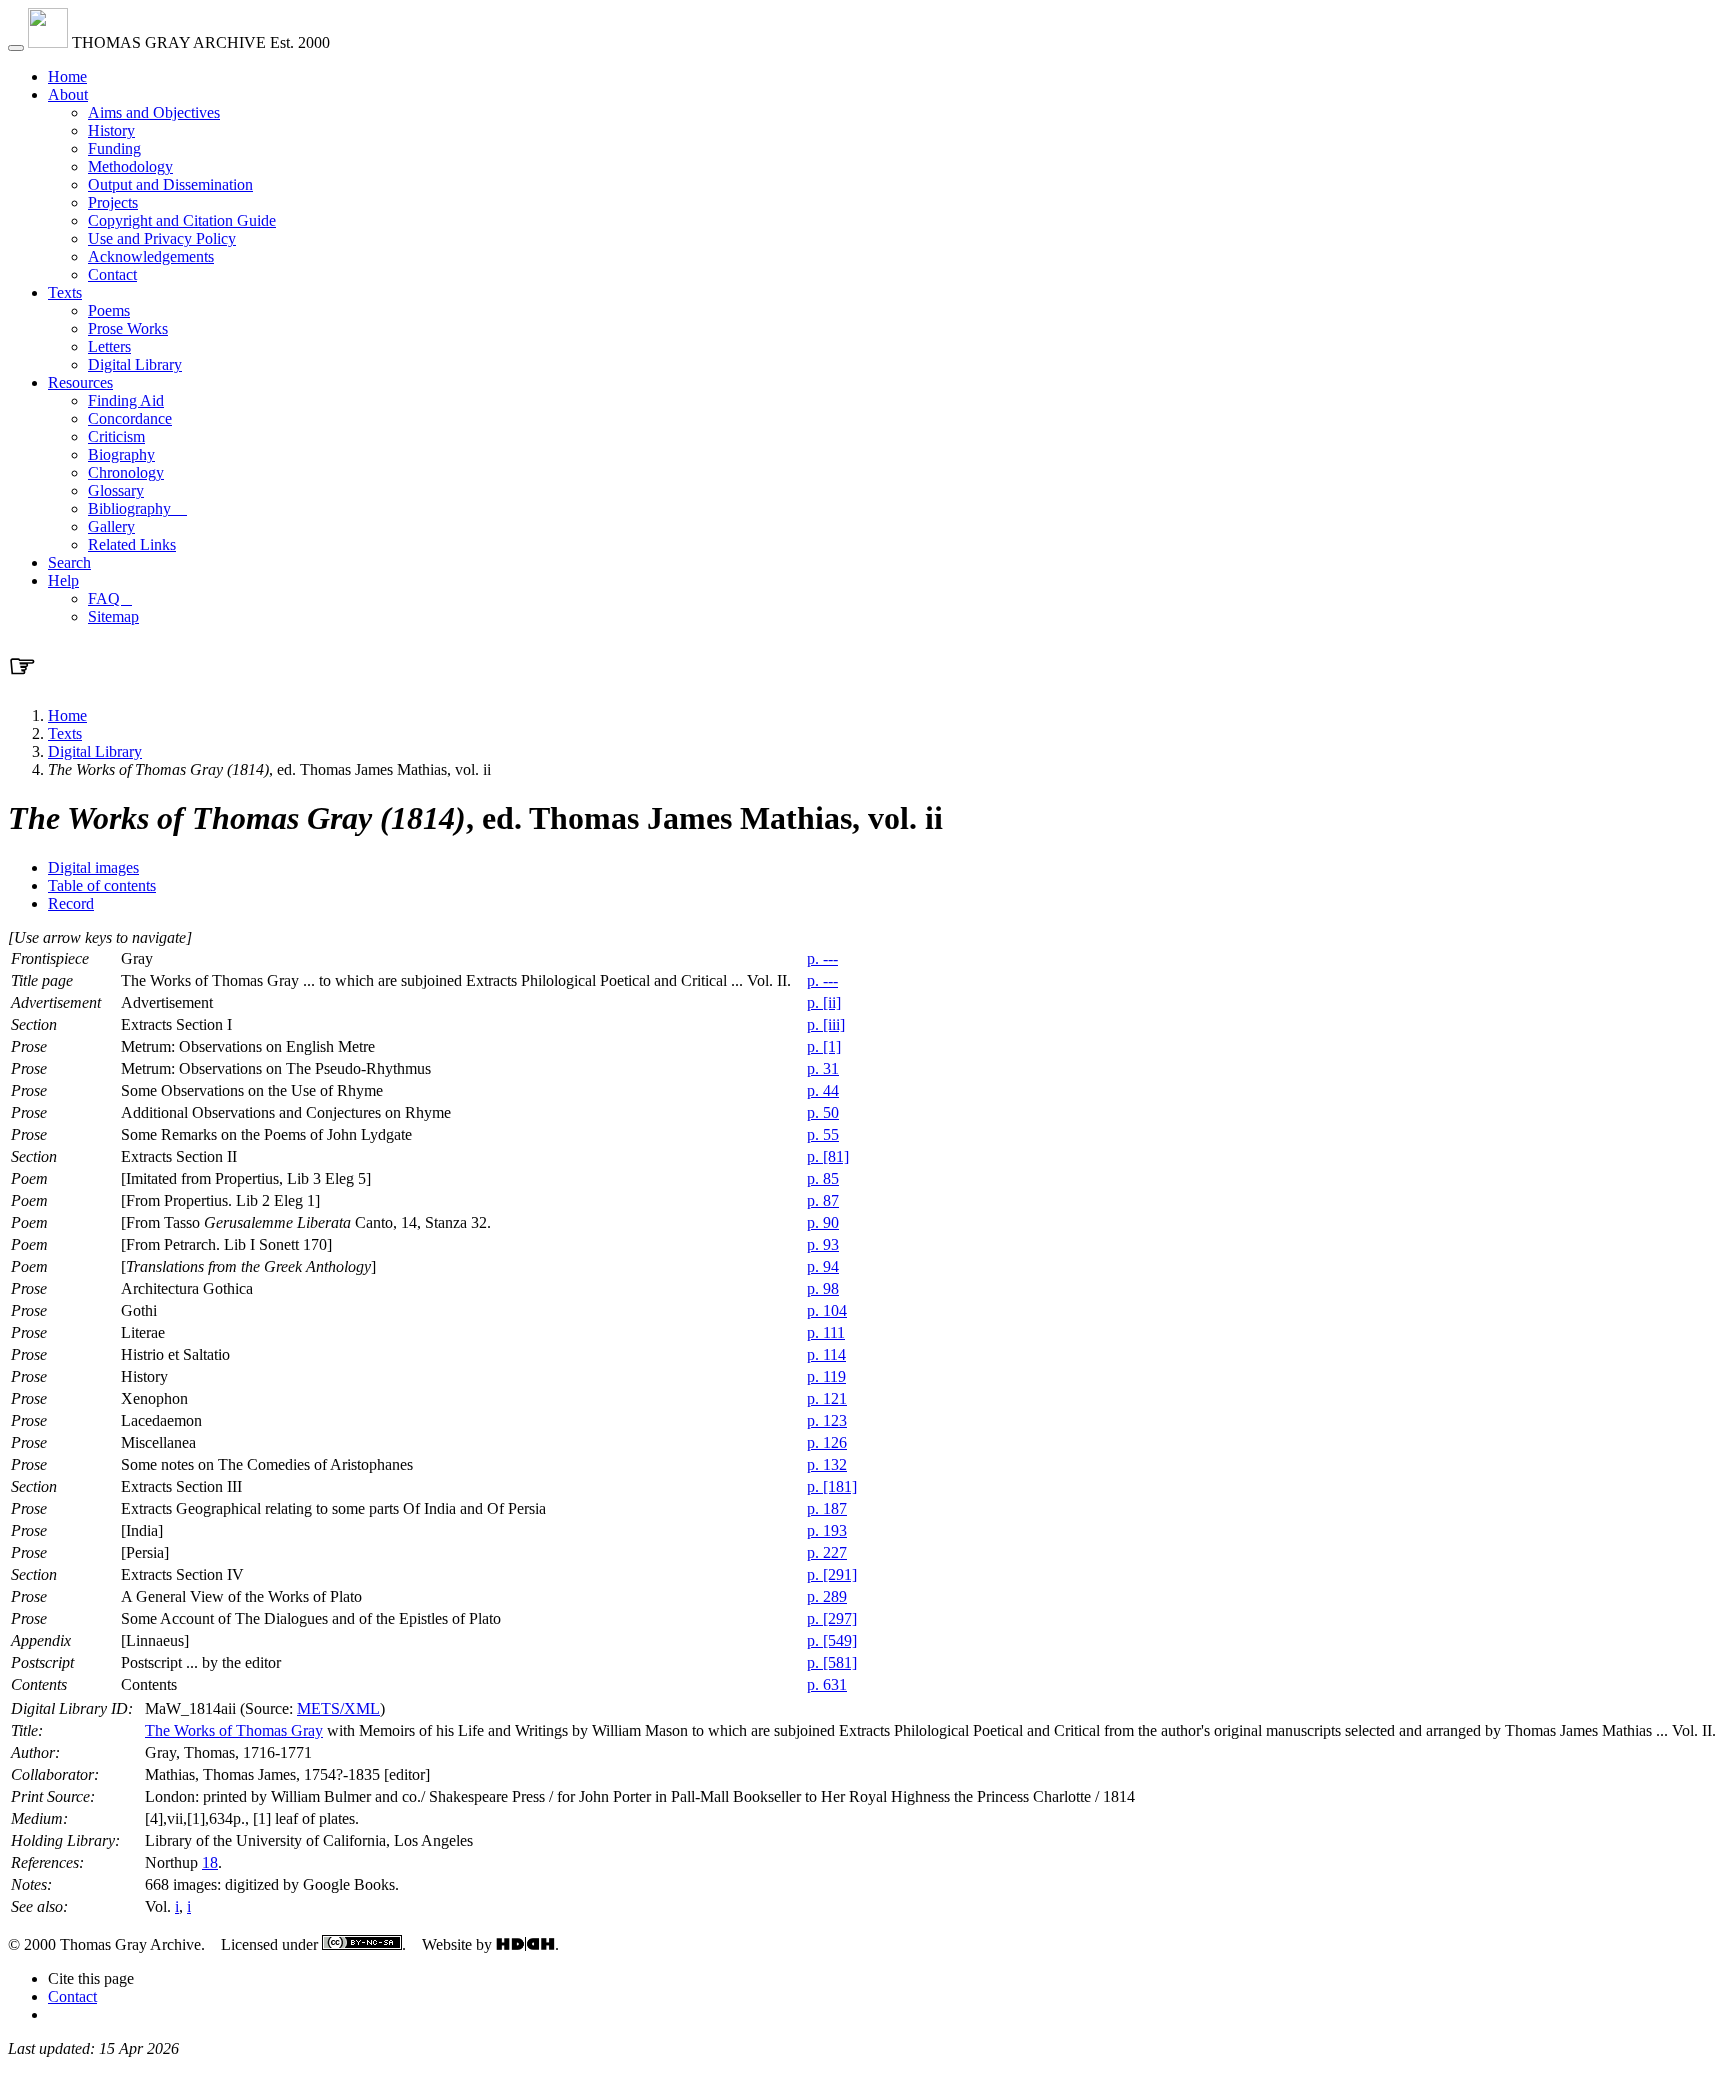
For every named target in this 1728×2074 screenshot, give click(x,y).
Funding (114, 148)
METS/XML (338, 1708)
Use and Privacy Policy (162, 238)
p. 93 (823, 1244)
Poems (109, 310)
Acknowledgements (151, 256)
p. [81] (828, 1156)
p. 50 (823, 1112)
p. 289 (827, 1596)
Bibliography (137, 508)
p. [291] (832, 1574)
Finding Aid (126, 400)
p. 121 (827, 1398)
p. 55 (823, 1134)
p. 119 (826, 1376)
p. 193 (827, 1530)
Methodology (130, 166)
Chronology (126, 472)
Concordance (130, 418)
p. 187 (827, 1508)
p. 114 (826, 1354)
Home (67, 76)
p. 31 (823, 1068)
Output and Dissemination (170, 184)
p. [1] (824, 1046)
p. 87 (823, 1200)
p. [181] (832, 1486)
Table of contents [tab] (102, 885)
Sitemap (113, 616)
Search (69, 562)
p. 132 (827, 1464)
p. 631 (827, 1684)
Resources (80, 382)
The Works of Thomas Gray (234, 1730)
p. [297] (832, 1618)
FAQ (110, 598)
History (111, 130)
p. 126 (827, 1442)
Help (63, 580)
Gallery (111, 526)
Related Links (132, 544)
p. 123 (827, 1420)
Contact (112, 274)
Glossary (116, 490)
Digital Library (135, 364)
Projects (113, 202)
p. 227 (827, 1552)
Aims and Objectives (154, 112)
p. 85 (823, 1178)
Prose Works (128, 328)
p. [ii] (824, 1002)
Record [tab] (71, 903)
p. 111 (826, 1332)
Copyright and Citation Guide (182, 220)
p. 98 (823, 1288)
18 (210, 1862)
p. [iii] (826, 1024)
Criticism (116, 436)
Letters (109, 346)
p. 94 (823, 1266)
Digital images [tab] (93, 867)
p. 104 (827, 1310)
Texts (65, 292)
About (68, 94)
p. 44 (823, 1090)
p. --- (822, 958)
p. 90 (823, 1222)
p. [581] (832, 1662)
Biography (121, 454)
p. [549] (832, 1640)
